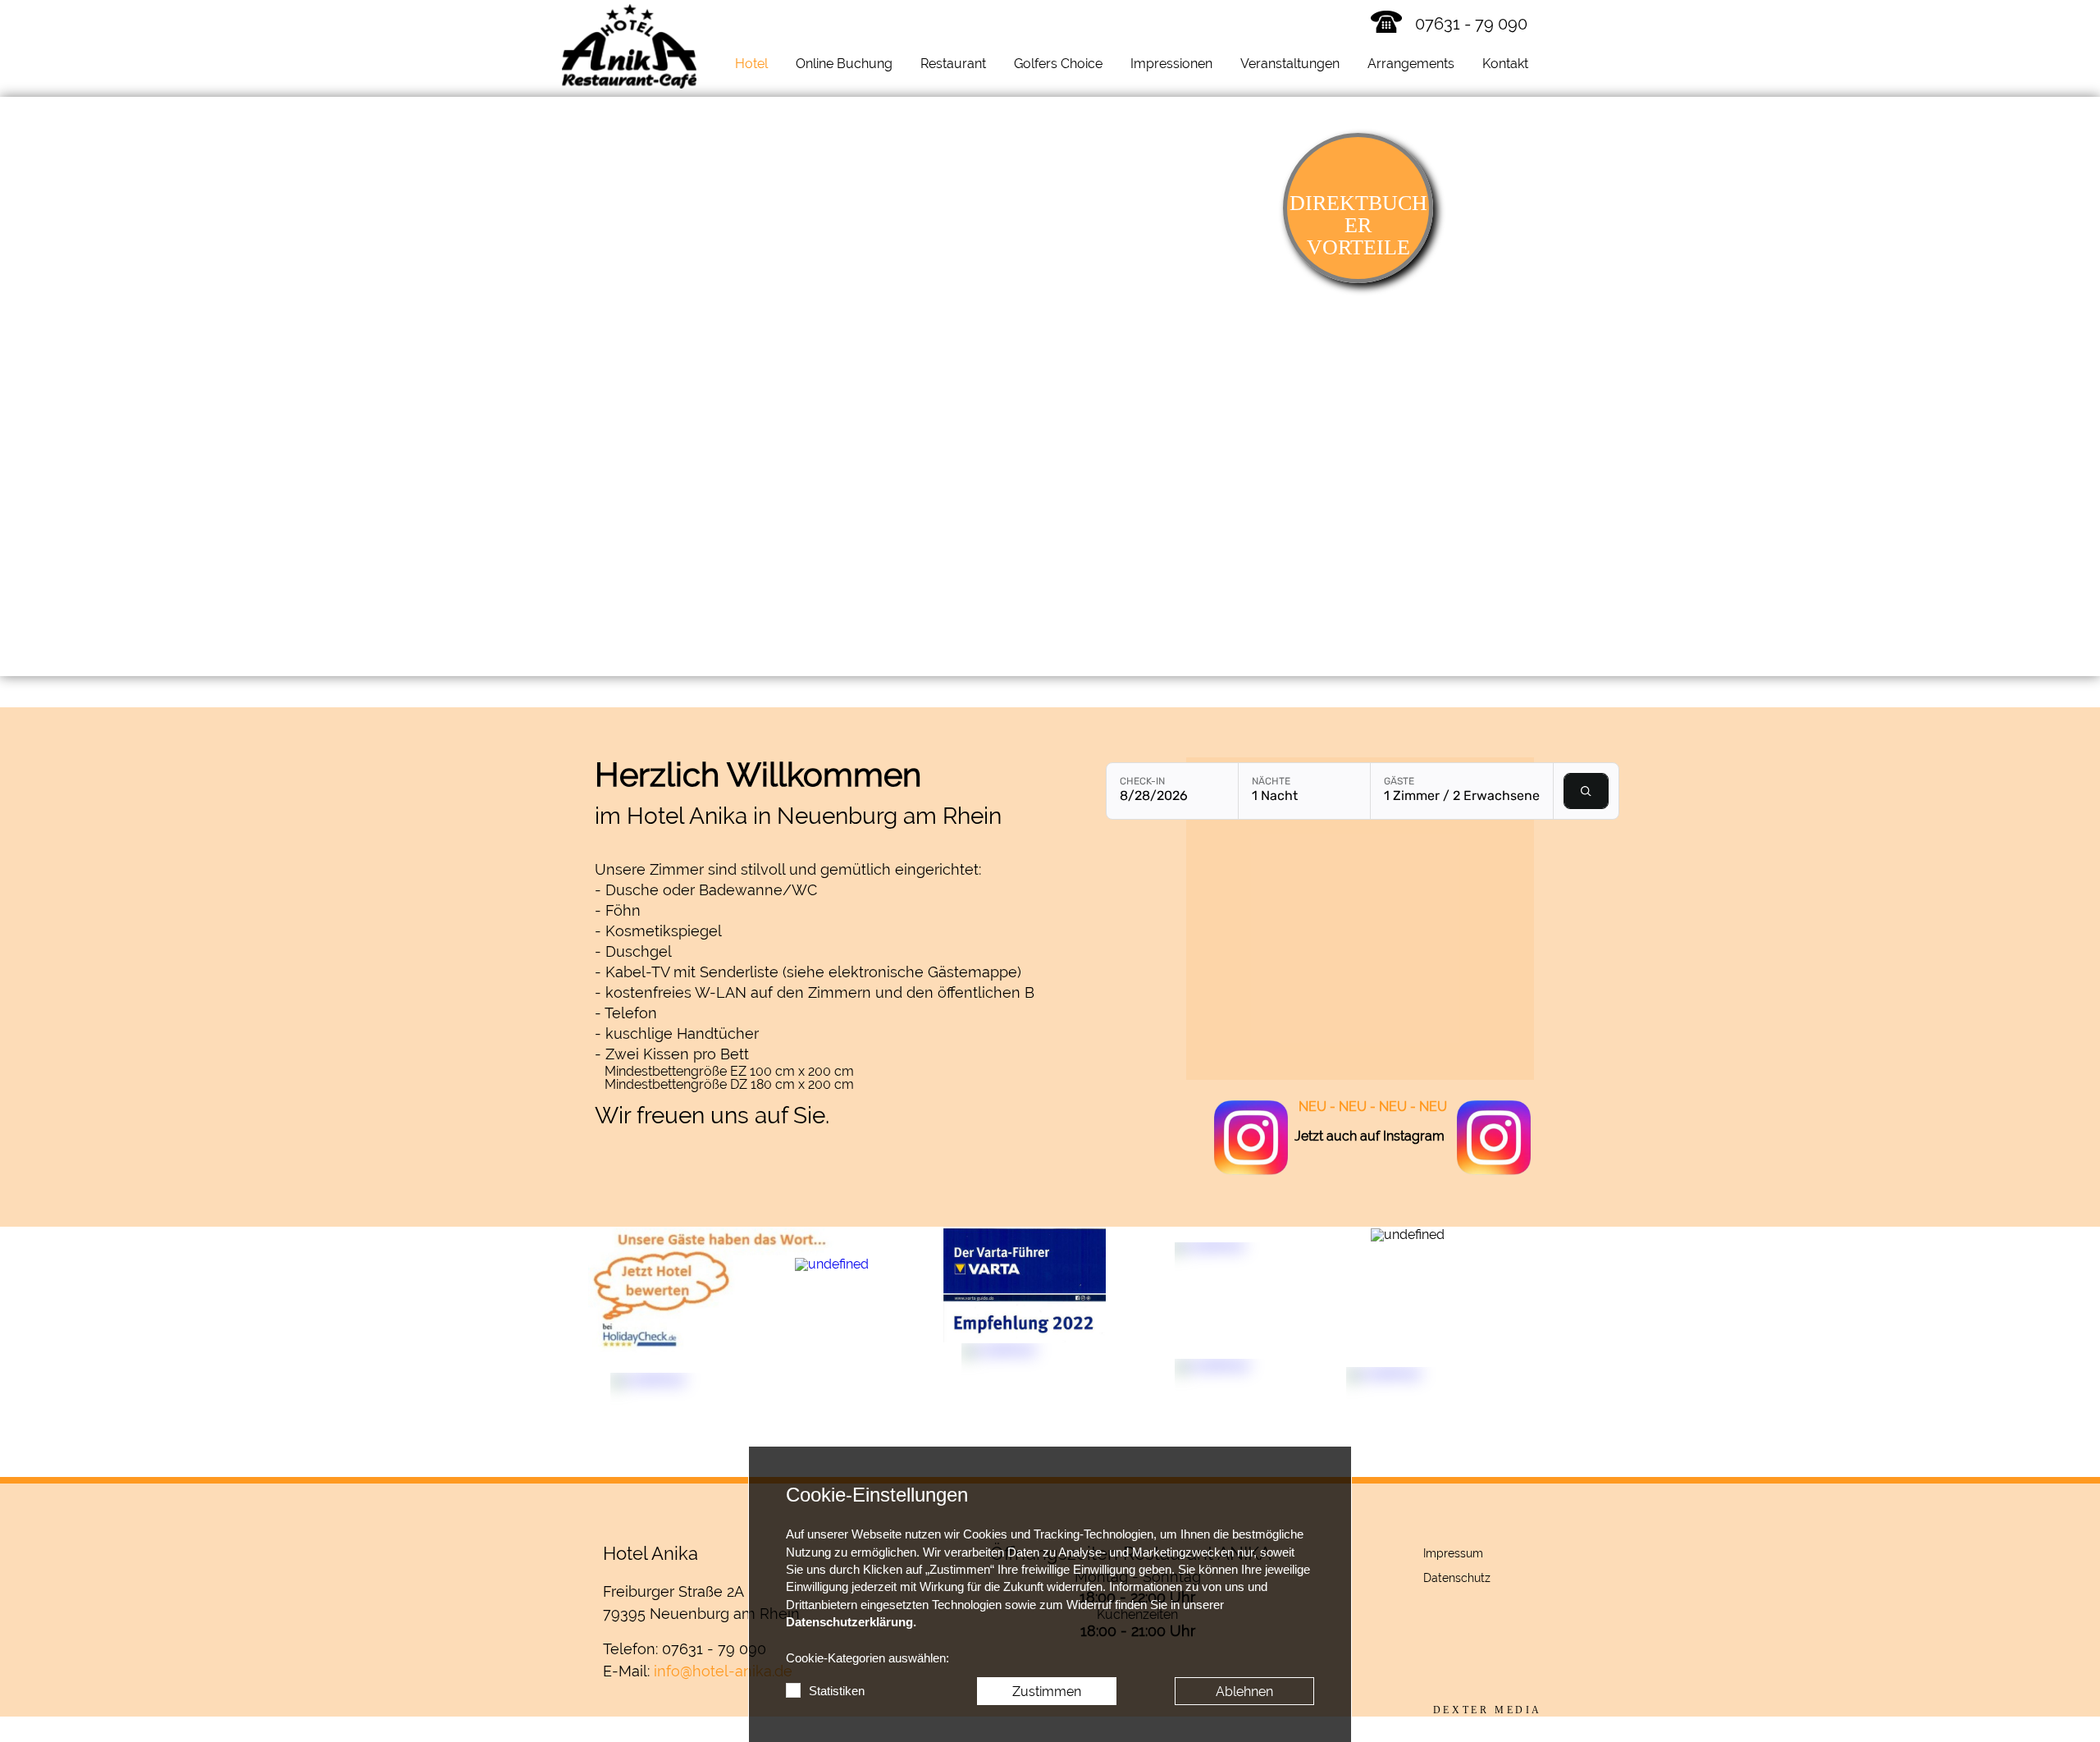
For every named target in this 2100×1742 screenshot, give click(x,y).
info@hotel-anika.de (723, 1671)
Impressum (1453, 1553)
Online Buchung (844, 64)
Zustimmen (1047, 1692)
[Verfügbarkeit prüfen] (1586, 791)
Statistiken (837, 1691)
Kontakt (1505, 64)
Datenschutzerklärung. (851, 1622)
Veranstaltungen (1290, 64)
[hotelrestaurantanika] (1251, 1139)
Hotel (751, 64)
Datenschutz (1457, 1578)
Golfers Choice (1058, 64)
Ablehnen (1244, 1692)
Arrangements (1411, 64)
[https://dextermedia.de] (1488, 1710)
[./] (629, 46)
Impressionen (1171, 64)
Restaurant (953, 64)
